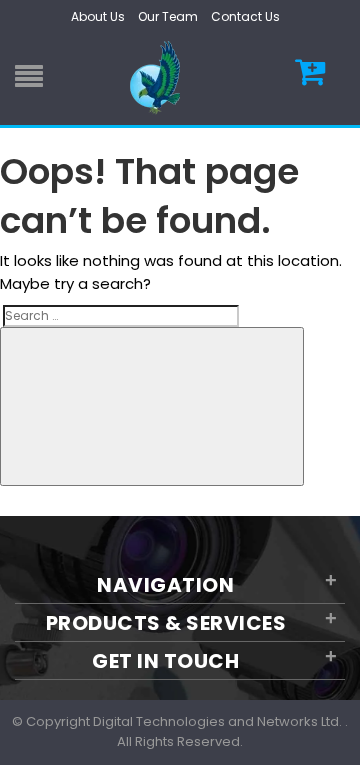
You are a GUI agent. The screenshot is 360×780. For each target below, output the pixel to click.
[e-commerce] (158, 76)
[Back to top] (339, 744)
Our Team (168, 16)
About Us (98, 16)
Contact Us (245, 16)
